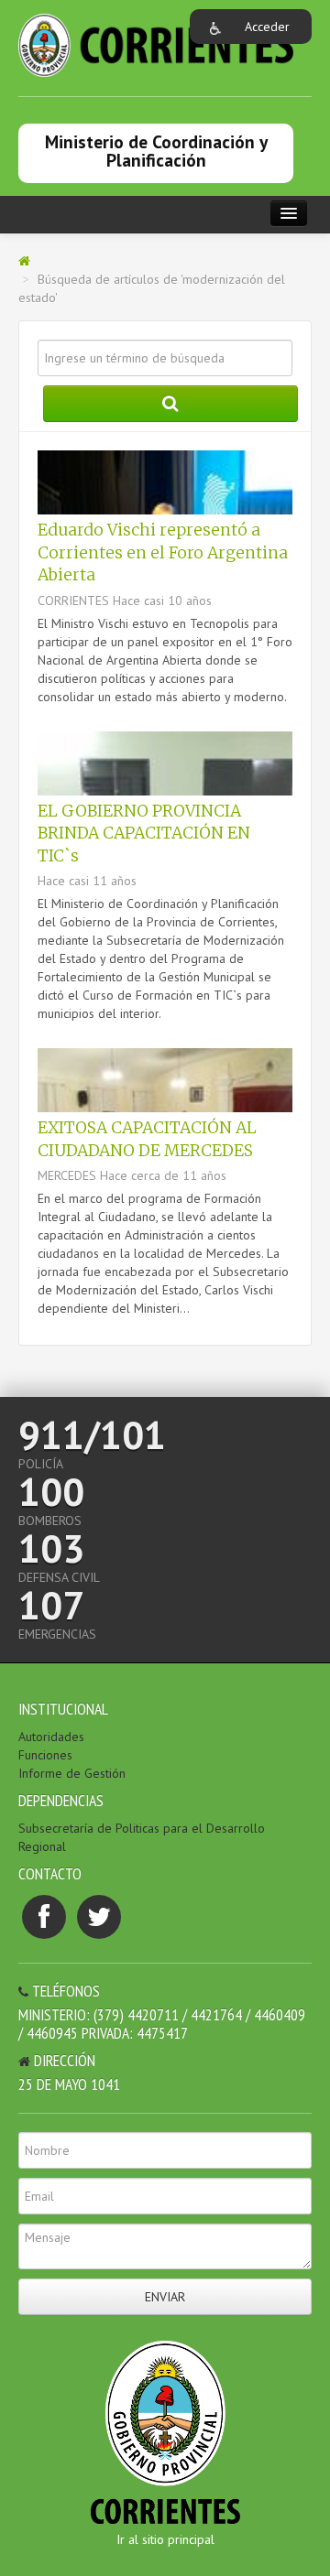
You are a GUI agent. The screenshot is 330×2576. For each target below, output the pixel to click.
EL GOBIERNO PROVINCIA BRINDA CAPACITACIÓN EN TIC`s (144, 833)
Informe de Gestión (72, 1773)
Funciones (45, 1755)
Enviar (165, 2297)
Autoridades (51, 1737)
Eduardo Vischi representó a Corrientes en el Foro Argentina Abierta (163, 552)
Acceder (267, 27)
